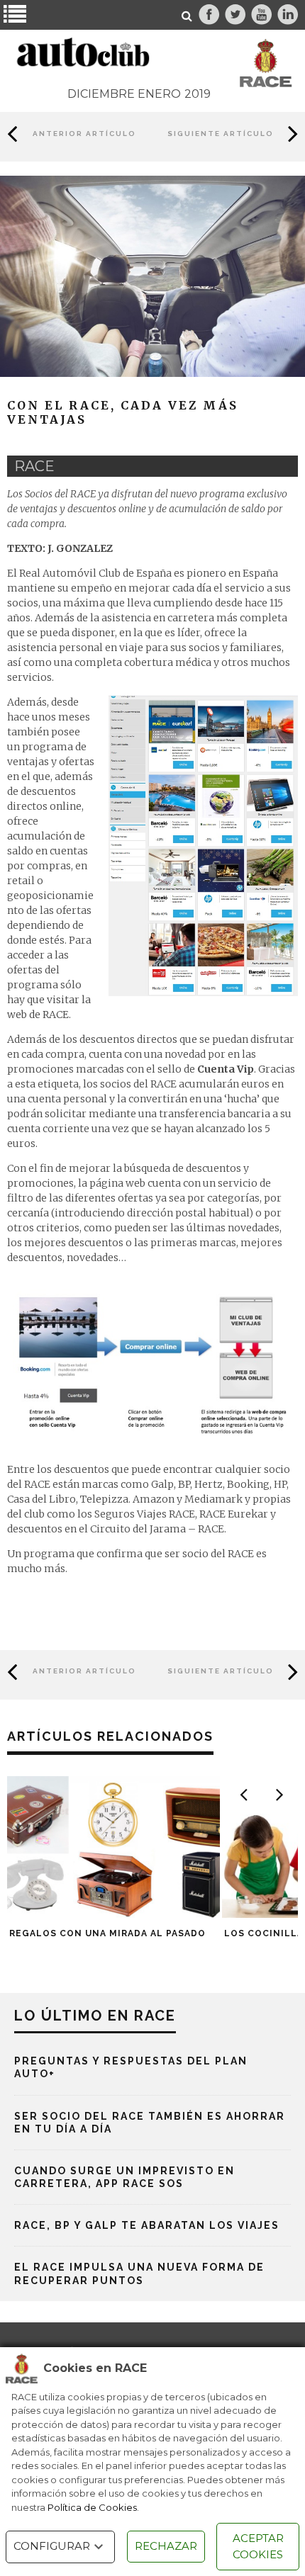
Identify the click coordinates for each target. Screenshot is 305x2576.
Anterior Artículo (84, 134)
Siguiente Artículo (221, 134)
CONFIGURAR (52, 2546)
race (34, 466)
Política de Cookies (92, 2507)
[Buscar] (187, 16)
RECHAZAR (166, 2546)
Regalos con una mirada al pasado (107, 1933)
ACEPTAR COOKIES (258, 2546)
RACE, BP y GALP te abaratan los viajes (147, 2225)
